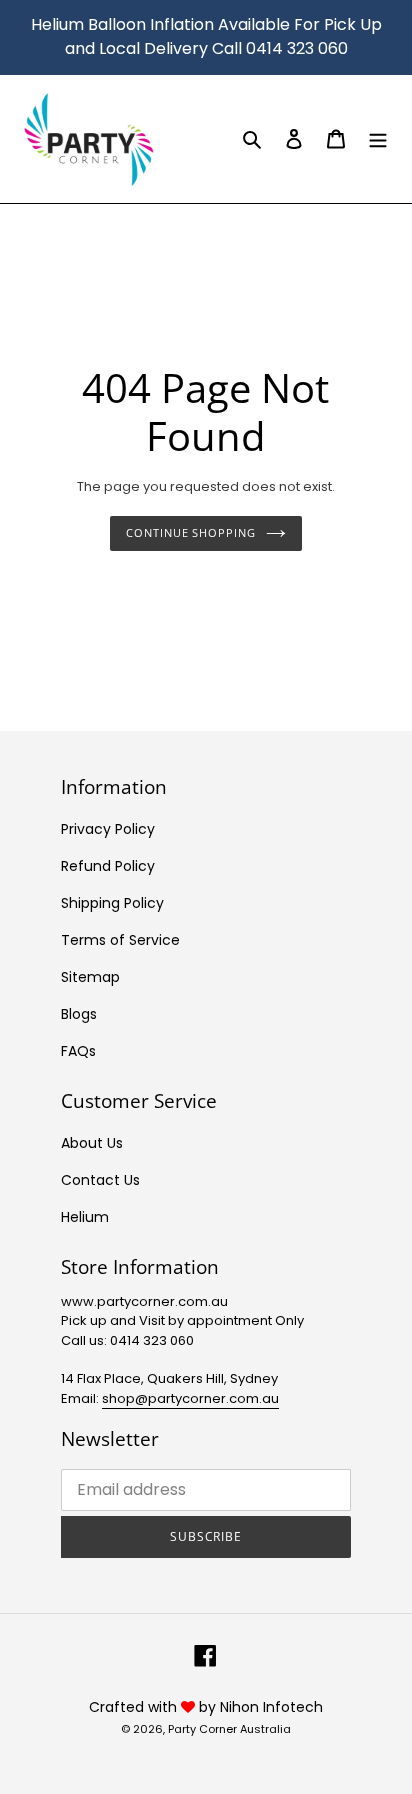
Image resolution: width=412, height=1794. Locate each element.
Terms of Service (120, 940)
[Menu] (378, 138)
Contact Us (100, 1180)
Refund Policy (108, 866)
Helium (85, 1217)
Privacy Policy (108, 829)
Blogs (79, 1014)
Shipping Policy (112, 903)
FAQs (78, 1051)
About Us (92, 1143)
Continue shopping (190, 532)
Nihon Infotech (271, 1707)
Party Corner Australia (229, 1729)
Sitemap (90, 977)
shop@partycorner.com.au (190, 1398)
